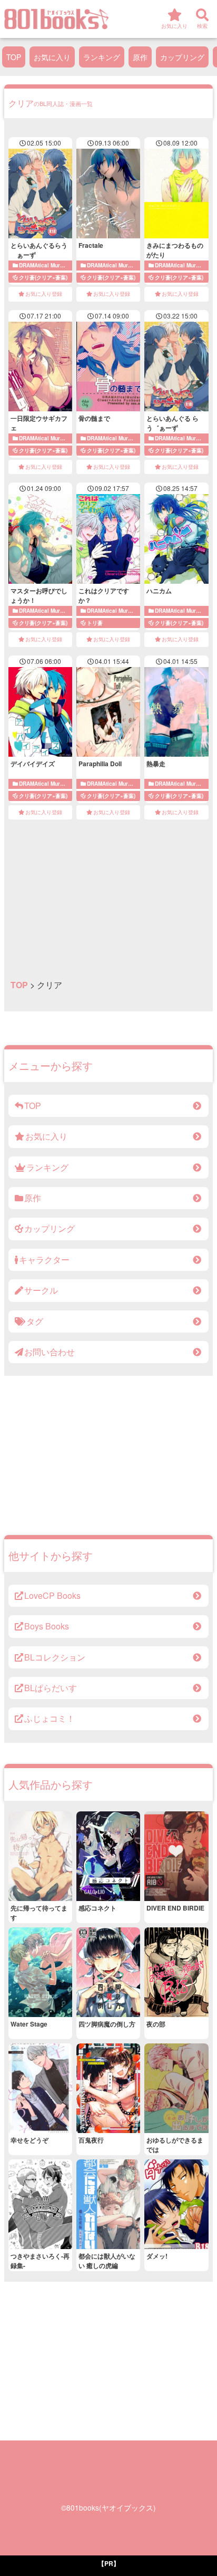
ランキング (102, 57)
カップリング (182, 57)
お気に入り (52, 57)
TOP (14, 57)
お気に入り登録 (44, 294)
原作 (140, 57)
